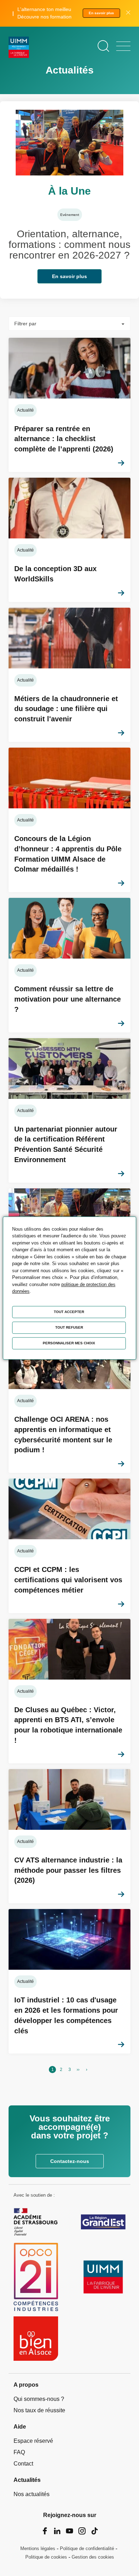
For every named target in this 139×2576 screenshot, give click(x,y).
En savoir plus (101, 13)
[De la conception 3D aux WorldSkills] (69, 540)
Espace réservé (33, 2441)
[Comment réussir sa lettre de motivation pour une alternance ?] (69, 965)
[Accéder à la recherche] (103, 46)
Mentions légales (38, 2548)
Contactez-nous (70, 2161)
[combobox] (69, 324)
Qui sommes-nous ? (39, 2399)
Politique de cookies (46, 2557)
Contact (23, 2464)
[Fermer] (128, 13)
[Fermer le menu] (123, 46)
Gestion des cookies (93, 2557)
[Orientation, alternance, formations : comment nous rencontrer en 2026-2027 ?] (69, 200)
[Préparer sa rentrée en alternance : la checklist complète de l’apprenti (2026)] (69, 405)
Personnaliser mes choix (69, 1343)
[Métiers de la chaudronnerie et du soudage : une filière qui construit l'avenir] (69, 675)
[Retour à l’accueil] (19, 48)
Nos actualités (32, 2494)
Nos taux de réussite (39, 2410)
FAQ (19, 2452)
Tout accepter (69, 1312)
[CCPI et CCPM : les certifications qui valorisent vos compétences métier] (69, 1546)
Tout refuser (69, 1327)
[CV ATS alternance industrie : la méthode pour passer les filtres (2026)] (69, 1836)
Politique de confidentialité (87, 2548)
